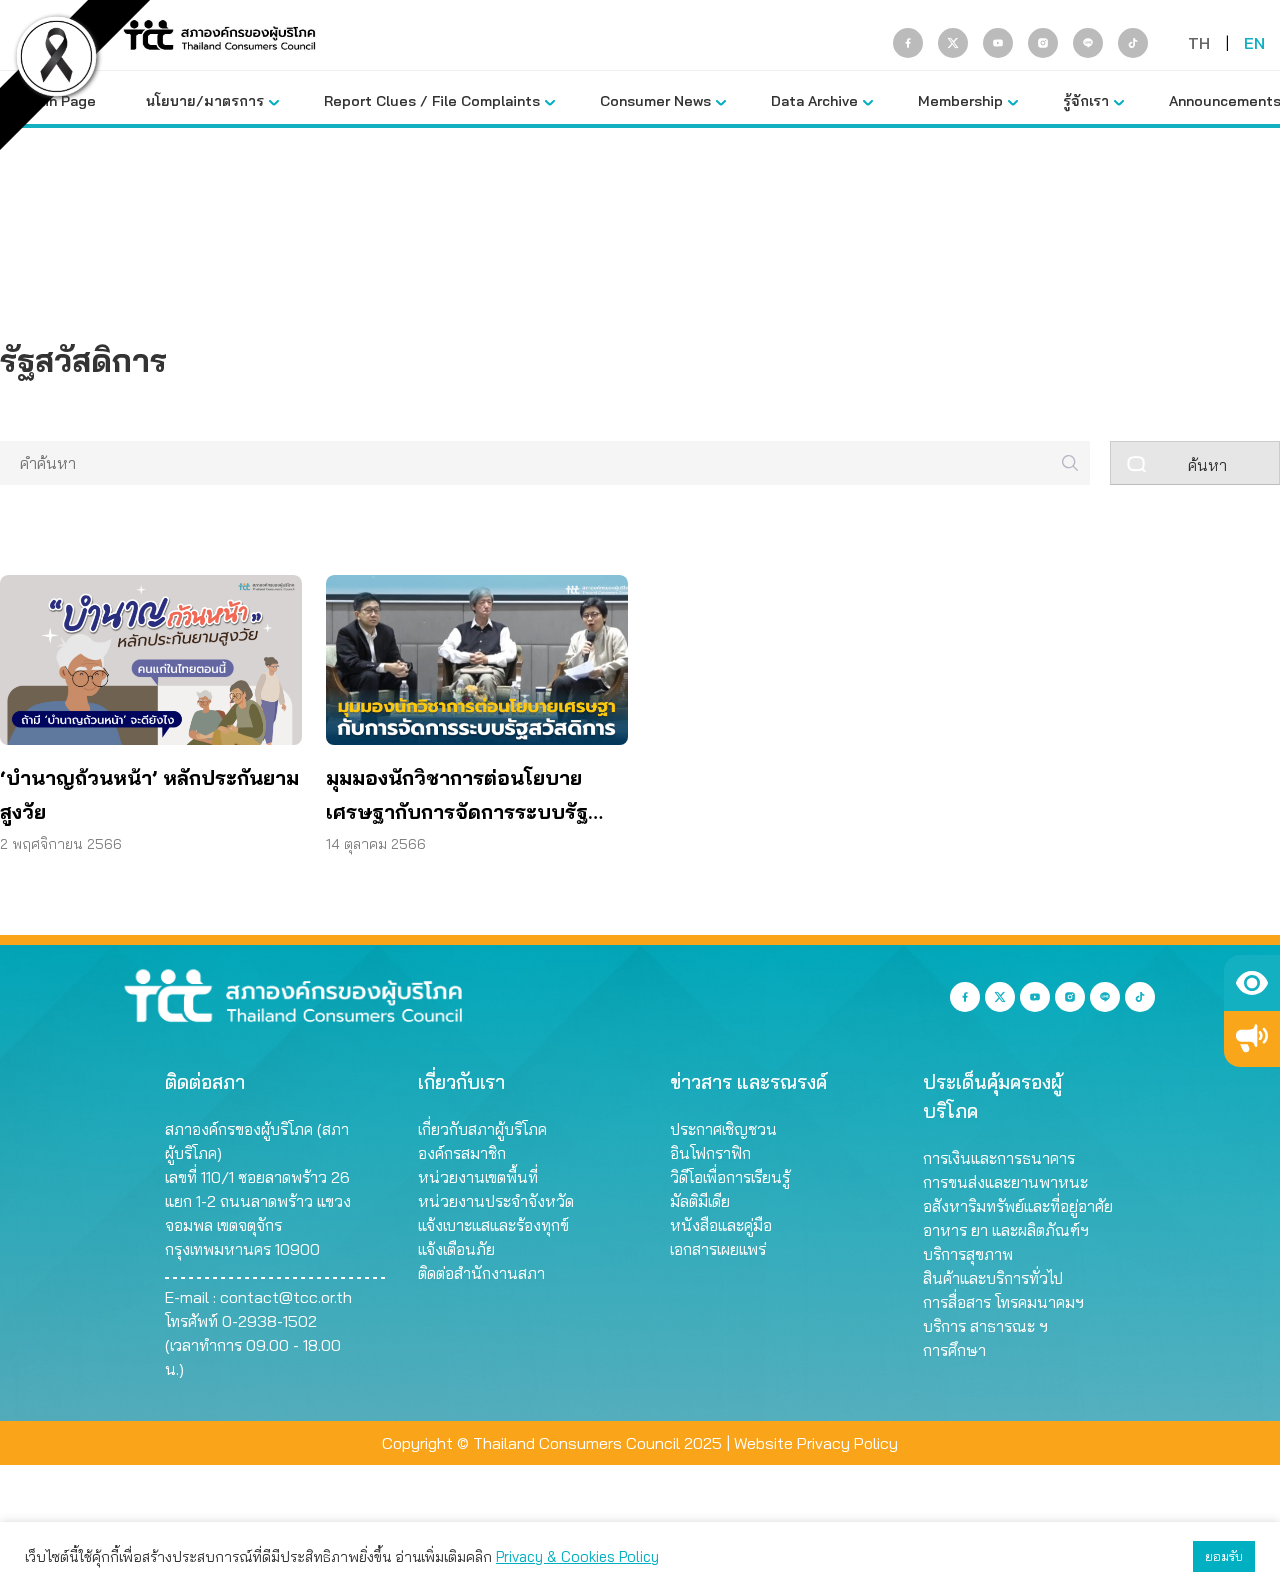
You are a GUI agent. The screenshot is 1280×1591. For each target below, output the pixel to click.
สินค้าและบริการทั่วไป (993, 1278)
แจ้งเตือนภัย (456, 1249)
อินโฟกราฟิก (710, 1153)
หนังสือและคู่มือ (721, 1225)
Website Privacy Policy (816, 1443)
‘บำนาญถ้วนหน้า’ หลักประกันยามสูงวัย (149, 794)
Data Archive (814, 101)
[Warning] (1252, 1039)
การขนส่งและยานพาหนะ (1005, 1182)
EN (1254, 43)
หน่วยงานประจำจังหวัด (496, 1201)
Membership (960, 101)
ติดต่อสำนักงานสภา (481, 1273)
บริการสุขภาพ (968, 1254)
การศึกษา (954, 1350)
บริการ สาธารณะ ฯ (985, 1326)
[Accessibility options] (1252, 983)
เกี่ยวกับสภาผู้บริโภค (482, 1129)
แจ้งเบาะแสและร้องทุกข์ (493, 1225)
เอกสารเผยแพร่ (718, 1249)
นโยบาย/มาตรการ (205, 101)
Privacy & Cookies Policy (577, 1556)
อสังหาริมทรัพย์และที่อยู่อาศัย (1018, 1206)
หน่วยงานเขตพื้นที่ (478, 1177)
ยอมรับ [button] (1224, 1556)
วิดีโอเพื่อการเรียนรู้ (730, 1177)
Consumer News (655, 101)
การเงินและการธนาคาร (999, 1158)
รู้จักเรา (1086, 101)
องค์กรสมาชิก (462, 1153)
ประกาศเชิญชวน (723, 1129)
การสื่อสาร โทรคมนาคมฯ (1003, 1302)
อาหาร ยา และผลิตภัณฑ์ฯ (1006, 1230)
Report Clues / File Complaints (432, 101)
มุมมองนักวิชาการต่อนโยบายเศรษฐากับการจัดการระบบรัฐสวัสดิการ (457, 797)
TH (1199, 43)
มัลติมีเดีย (700, 1201)
